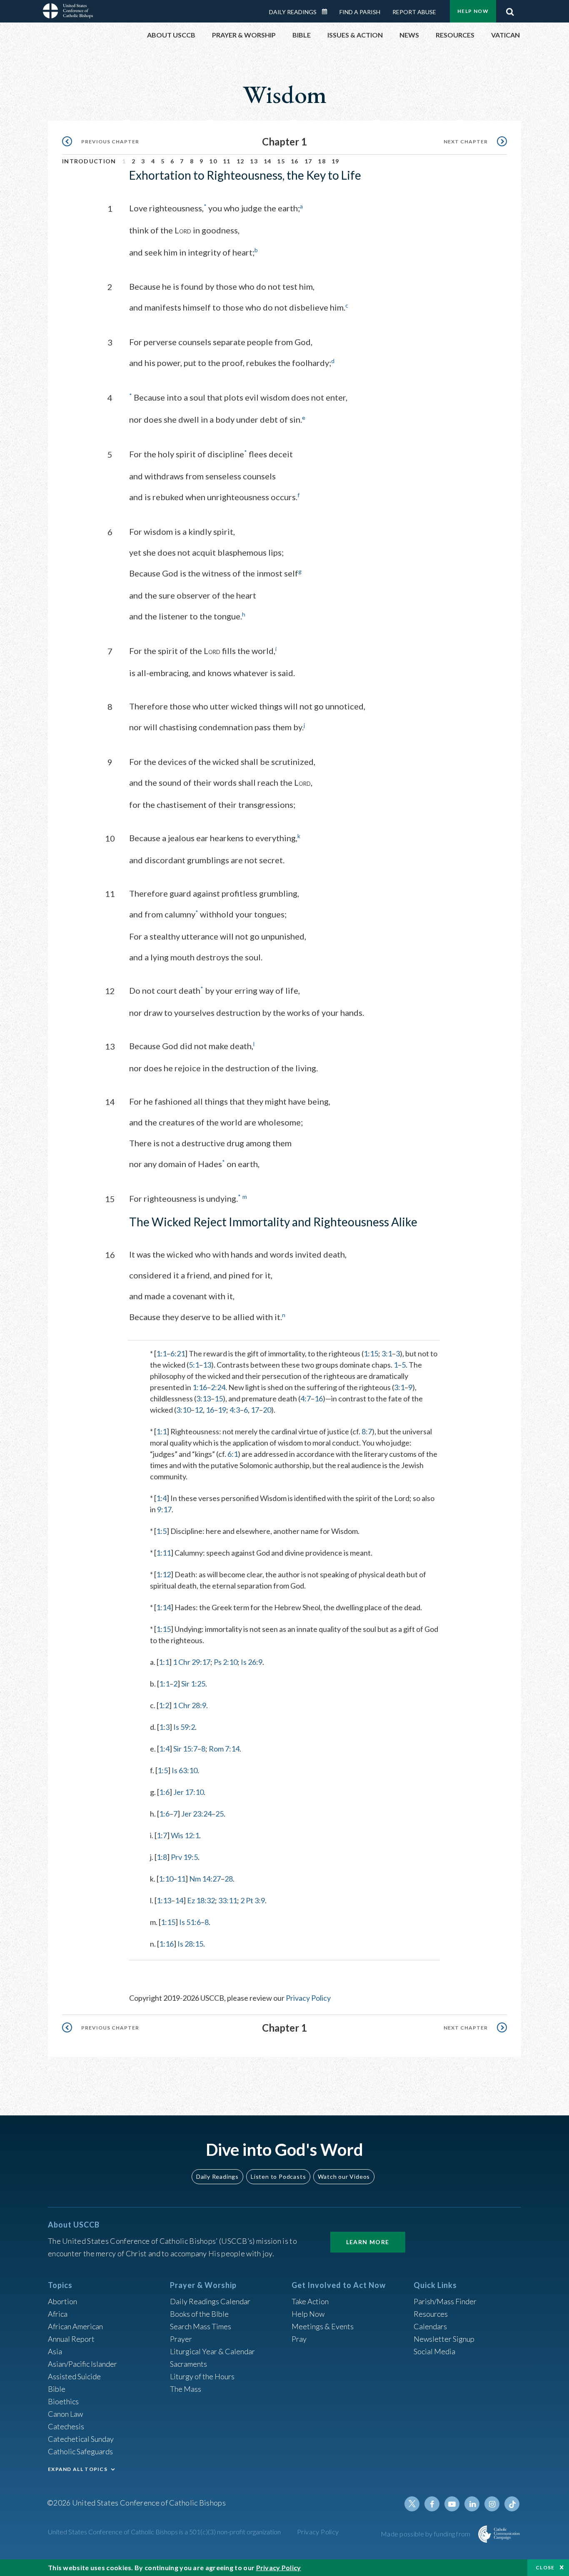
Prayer (181, 2339)
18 (322, 161)
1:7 (162, 1835)
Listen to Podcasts (278, 2176)
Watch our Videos (344, 2176)
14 (268, 161)
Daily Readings (293, 12)
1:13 (164, 1900)
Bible (57, 2389)
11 (227, 161)
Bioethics (63, 2401)
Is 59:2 (184, 1727)
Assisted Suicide (74, 2376)
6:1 (233, 1454)
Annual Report (71, 2339)
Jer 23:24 (196, 1814)
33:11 (228, 1900)
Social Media (434, 2351)
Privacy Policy (308, 1998)
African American (75, 2326)
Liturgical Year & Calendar (212, 2351)
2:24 (218, 1387)
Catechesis (66, 2426)
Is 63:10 (185, 1770)
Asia (55, 2351)
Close (545, 2567)
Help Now (473, 11)
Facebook (432, 2504)
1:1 (161, 1353)
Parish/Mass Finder (445, 2301)
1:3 (164, 1727)
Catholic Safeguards (80, 2451)
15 (281, 161)
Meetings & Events (323, 2326)
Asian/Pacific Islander (82, 2364)
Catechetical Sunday (81, 2439)
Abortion (62, 2301)
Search (510, 10)
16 (295, 161)
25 (220, 1814)
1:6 (164, 1792)
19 (336, 161)
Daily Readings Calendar (327, 12)
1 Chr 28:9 (190, 1705)
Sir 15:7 (185, 1749)
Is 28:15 (190, 1944)
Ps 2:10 (226, 1662)
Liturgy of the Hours (202, 2376)
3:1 (387, 1353)
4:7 (306, 1398)
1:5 (161, 1531)
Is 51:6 (190, 1922)
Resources (431, 2314)
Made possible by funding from (426, 2534)
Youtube (452, 2504)
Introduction (89, 161)
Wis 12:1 (185, 1835)
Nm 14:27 (205, 1879)
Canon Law (65, 2414)
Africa (58, 2314)
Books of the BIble (199, 2314)
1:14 (163, 1607)
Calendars (430, 2326)
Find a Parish (360, 12)
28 (229, 1879)
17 (308, 161)
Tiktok (512, 2504)
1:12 (163, 1574)
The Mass (186, 2389)
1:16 (200, 1387)
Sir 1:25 (193, 1684)
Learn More (368, 2242)
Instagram (492, 2504)
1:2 (164, 1705)
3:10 (183, 1410)
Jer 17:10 (188, 1792)
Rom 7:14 (224, 1749)
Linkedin (472, 2504)
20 (267, 1410)
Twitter (412, 2504)
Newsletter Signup (444, 2339)
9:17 (164, 1509)
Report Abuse (414, 12)
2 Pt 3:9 (253, 1900)
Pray (299, 2339)
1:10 (166, 1879)
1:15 (371, 1353)
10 (213, 161)
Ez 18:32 (201, 1900)
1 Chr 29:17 (192, 1662)
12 (241, 161)
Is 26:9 (252, 1662)
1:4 (161, 1498)
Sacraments (188, 2364)
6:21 (178, 1353)
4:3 (235, 1410)
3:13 (203, 1398)
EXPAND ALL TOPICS (78, 2469)
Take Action (310, 2301)
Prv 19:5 (184, 1857)
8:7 (367, 1431)
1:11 (163, 1553)
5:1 (194, 1365)
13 (254, 161)
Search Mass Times (201, 2326)
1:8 (162, 1857)
